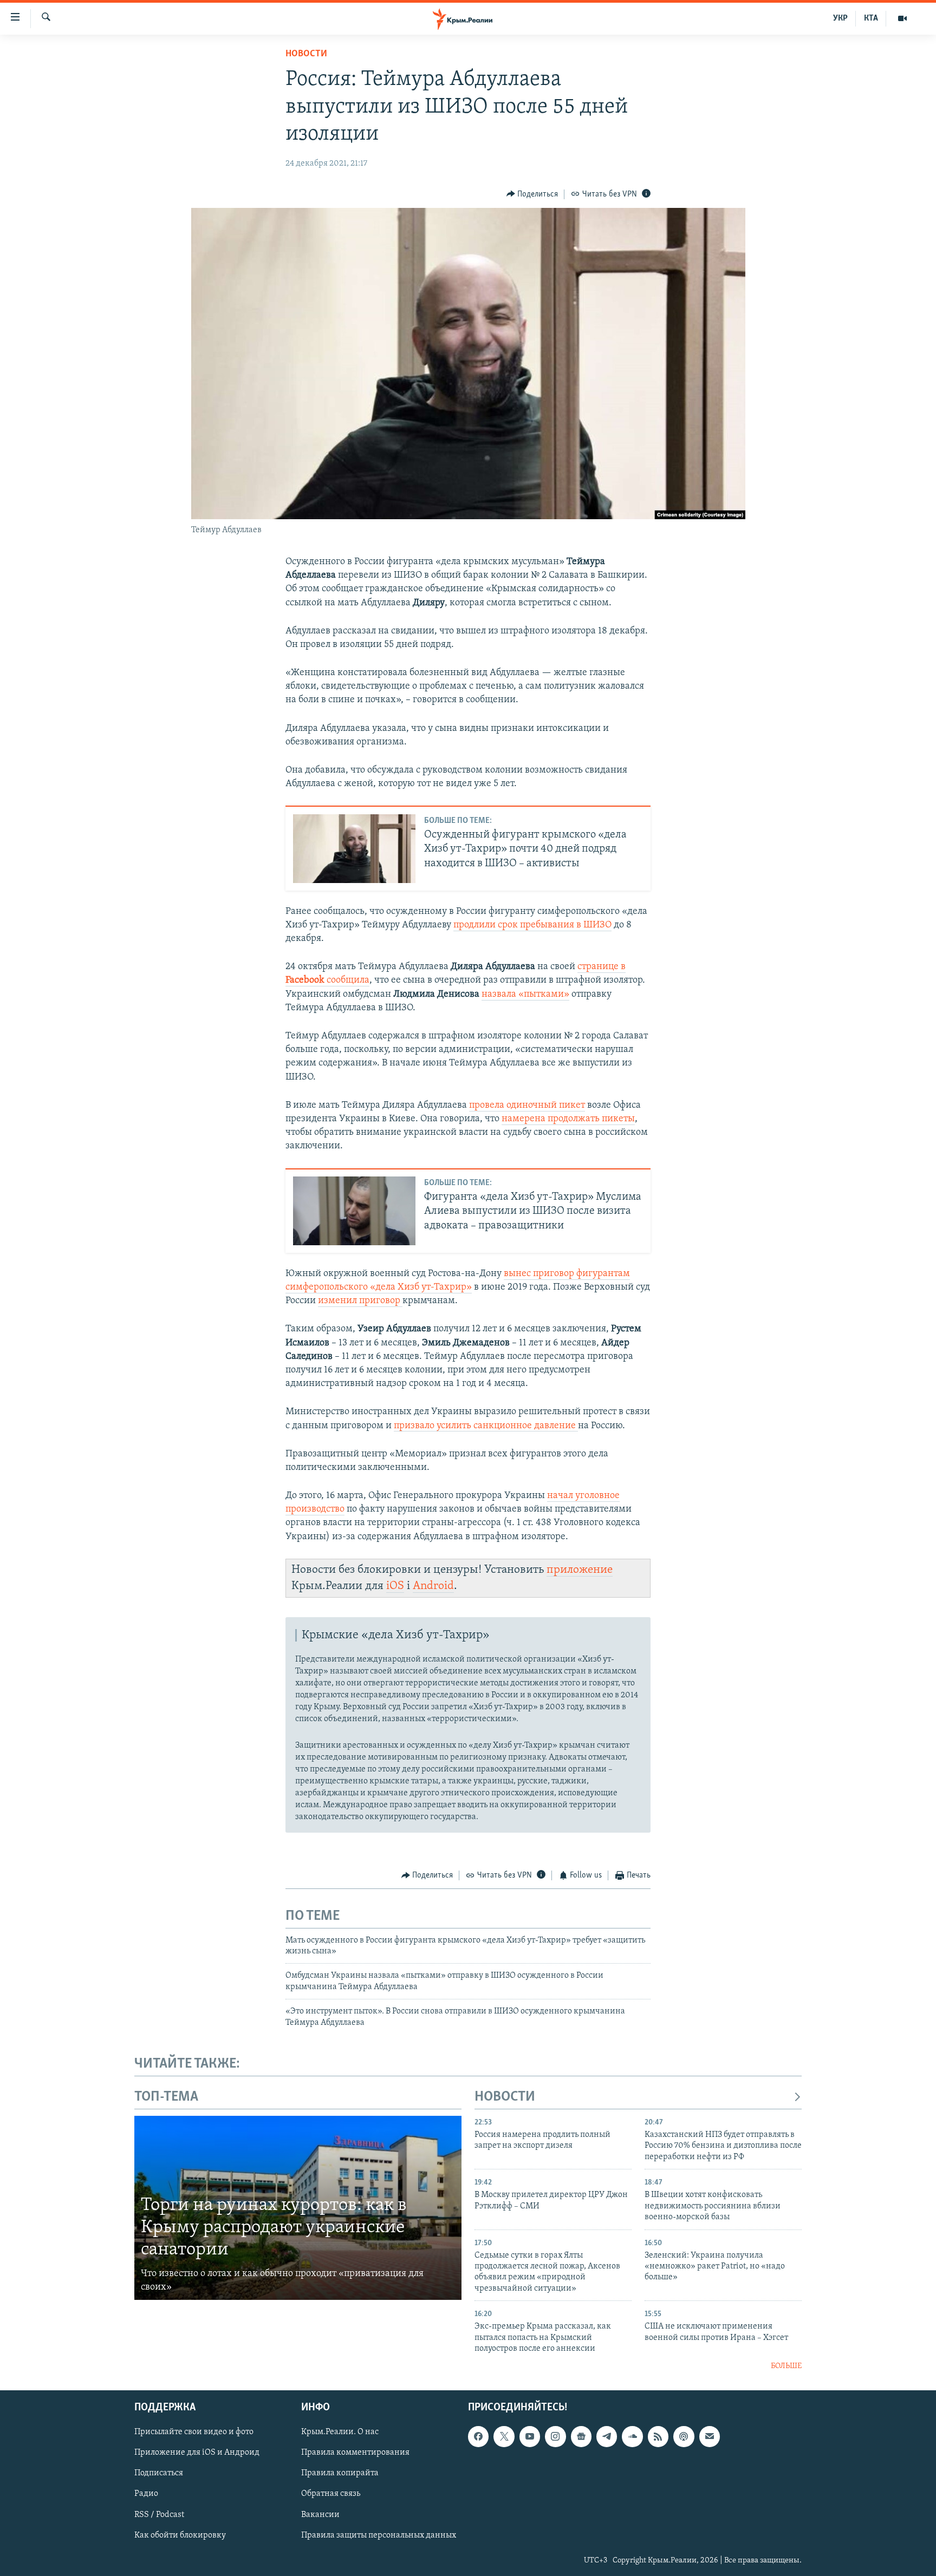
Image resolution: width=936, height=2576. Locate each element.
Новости (306, 54)
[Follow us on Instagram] (555, 2436)
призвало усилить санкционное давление (485, 1426)
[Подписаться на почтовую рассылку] (710, 2436)
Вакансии (320, 2515)
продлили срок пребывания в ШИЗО (532, 925)
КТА (871, 18)
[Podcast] (684, 2436)
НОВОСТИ (505, 2097)
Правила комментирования (355, 2453)
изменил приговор (360, 1301)
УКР (840, 18)
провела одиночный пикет (527, 1106)
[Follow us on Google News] (581, 2436)
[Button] (532, 194)
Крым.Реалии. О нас (340, 2432)
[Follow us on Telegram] (607, 2436)
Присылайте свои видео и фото (194, 2432)
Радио (146, 2494)
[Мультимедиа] (902, 18)
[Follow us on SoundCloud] (632, 2436)
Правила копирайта (340, 2474)
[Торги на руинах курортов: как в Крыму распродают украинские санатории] (298, 2208)
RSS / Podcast (159, 2515)
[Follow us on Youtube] (530, 2436)
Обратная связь (331, 2494)
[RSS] (658, 2436)
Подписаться (159, 2474)
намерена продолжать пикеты (568, 1119)
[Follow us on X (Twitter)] (504, 2436)
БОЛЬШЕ (786, 2366)
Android (433, 1586)
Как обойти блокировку (180, 2535)
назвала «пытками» (525, 995)
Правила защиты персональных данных (379, 2535)
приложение (580, 1570)
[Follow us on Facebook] (478, 2436)
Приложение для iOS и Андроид (197, 2453)
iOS (395, 1586)
